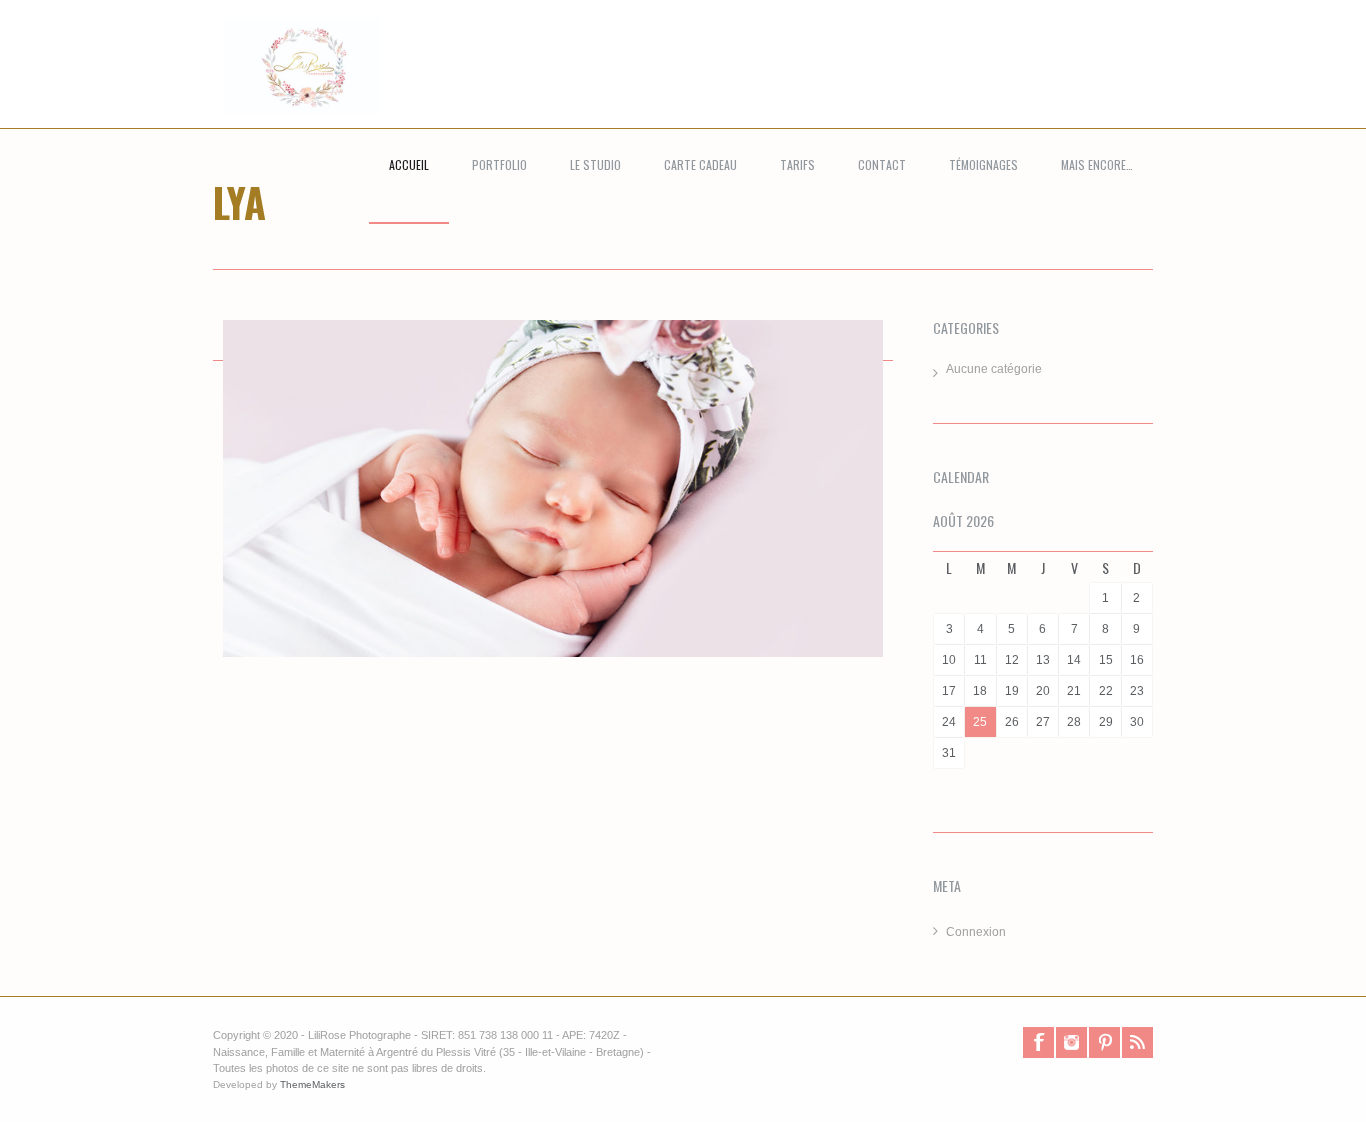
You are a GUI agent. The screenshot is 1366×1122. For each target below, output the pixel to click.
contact (882, 164)
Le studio (595, 164)
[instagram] (1071, 1042)
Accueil (409, 164)
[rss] (1137, 1042)
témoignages (983, 164)
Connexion (976, 932)
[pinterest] (1104, 1042)
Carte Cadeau (700, 164)
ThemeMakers (312, 1084)
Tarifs (797, 164)
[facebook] (1038, 1042)
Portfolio (499, 164)
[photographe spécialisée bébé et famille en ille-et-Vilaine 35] (291, 87)
